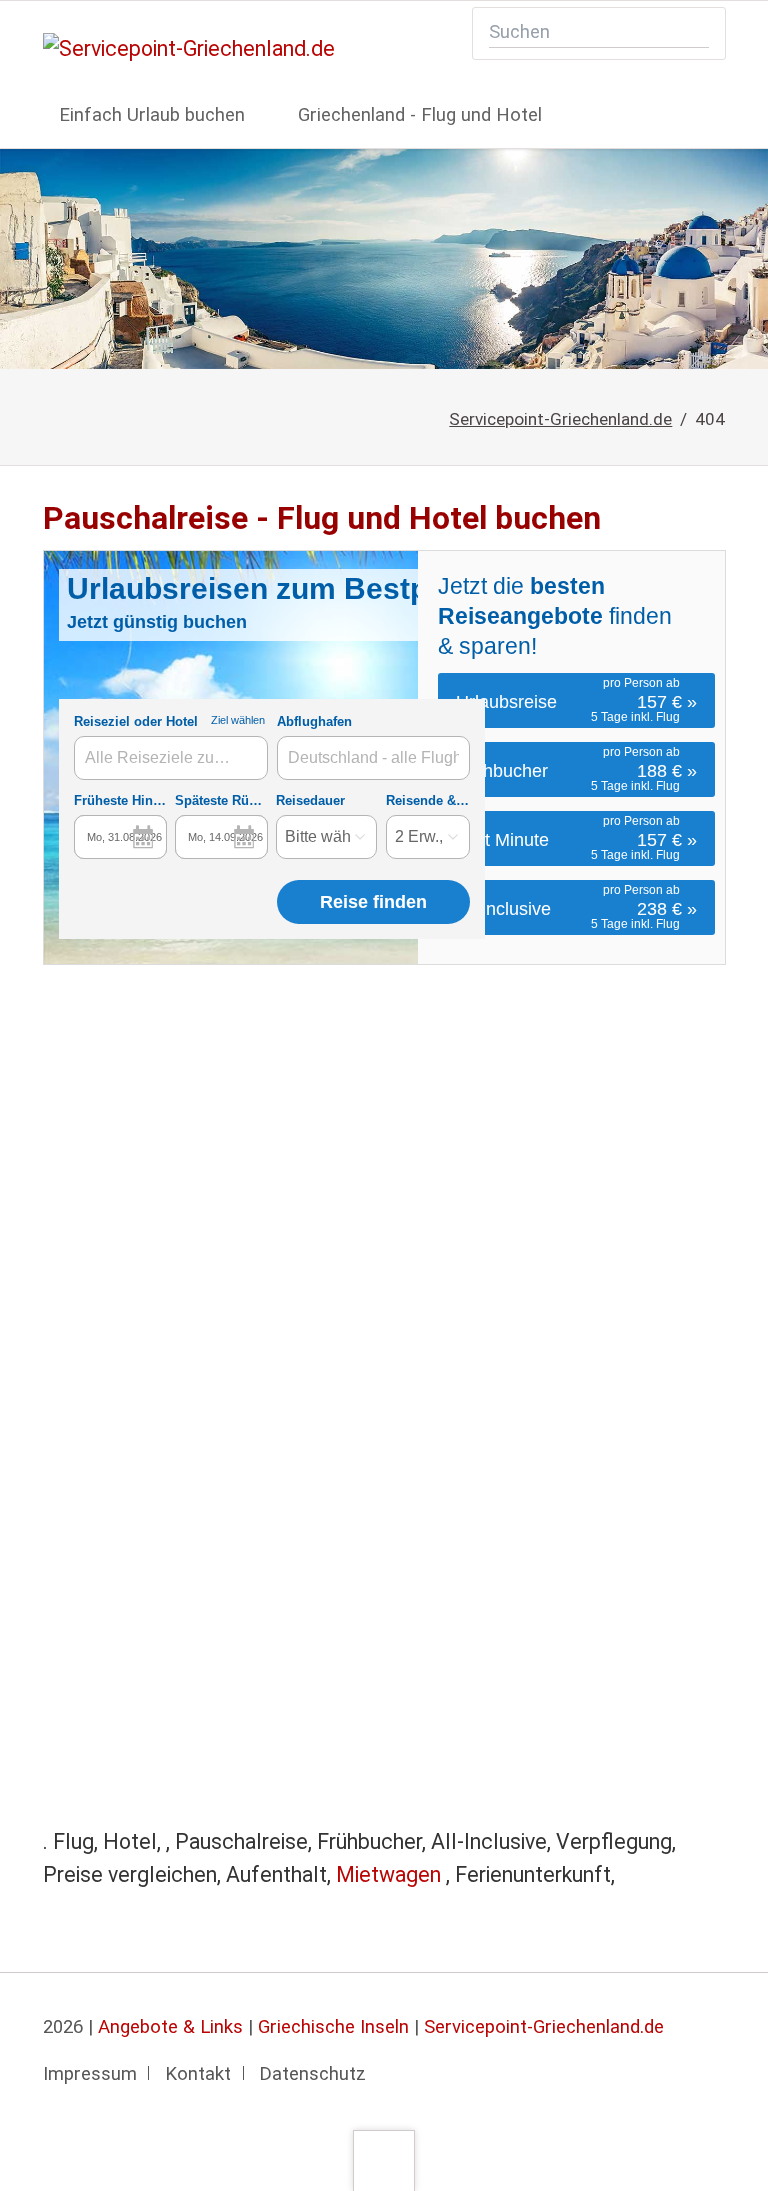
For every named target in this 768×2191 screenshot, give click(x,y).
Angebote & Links (170, 2027)
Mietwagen (391, 1874)
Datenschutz (312, 2074)
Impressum (90, 2074)
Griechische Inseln (333, 2027)
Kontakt (198, 2074)
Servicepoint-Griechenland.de (560, 419)
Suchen (696, 33)
